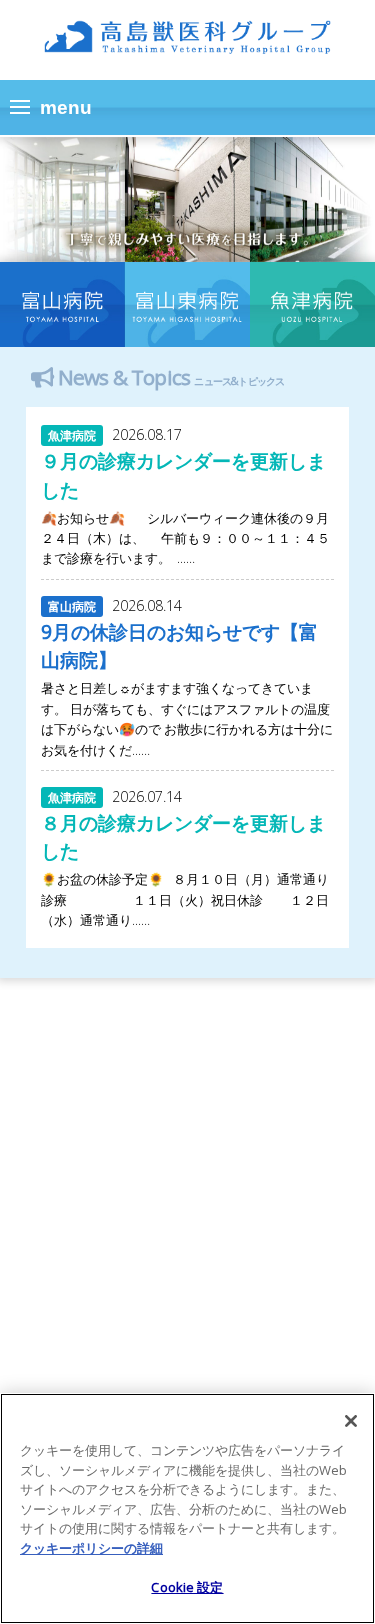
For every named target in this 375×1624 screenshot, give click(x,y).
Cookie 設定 (187, 1587)
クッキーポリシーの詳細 (91, 1548)
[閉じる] (351, 1421)
